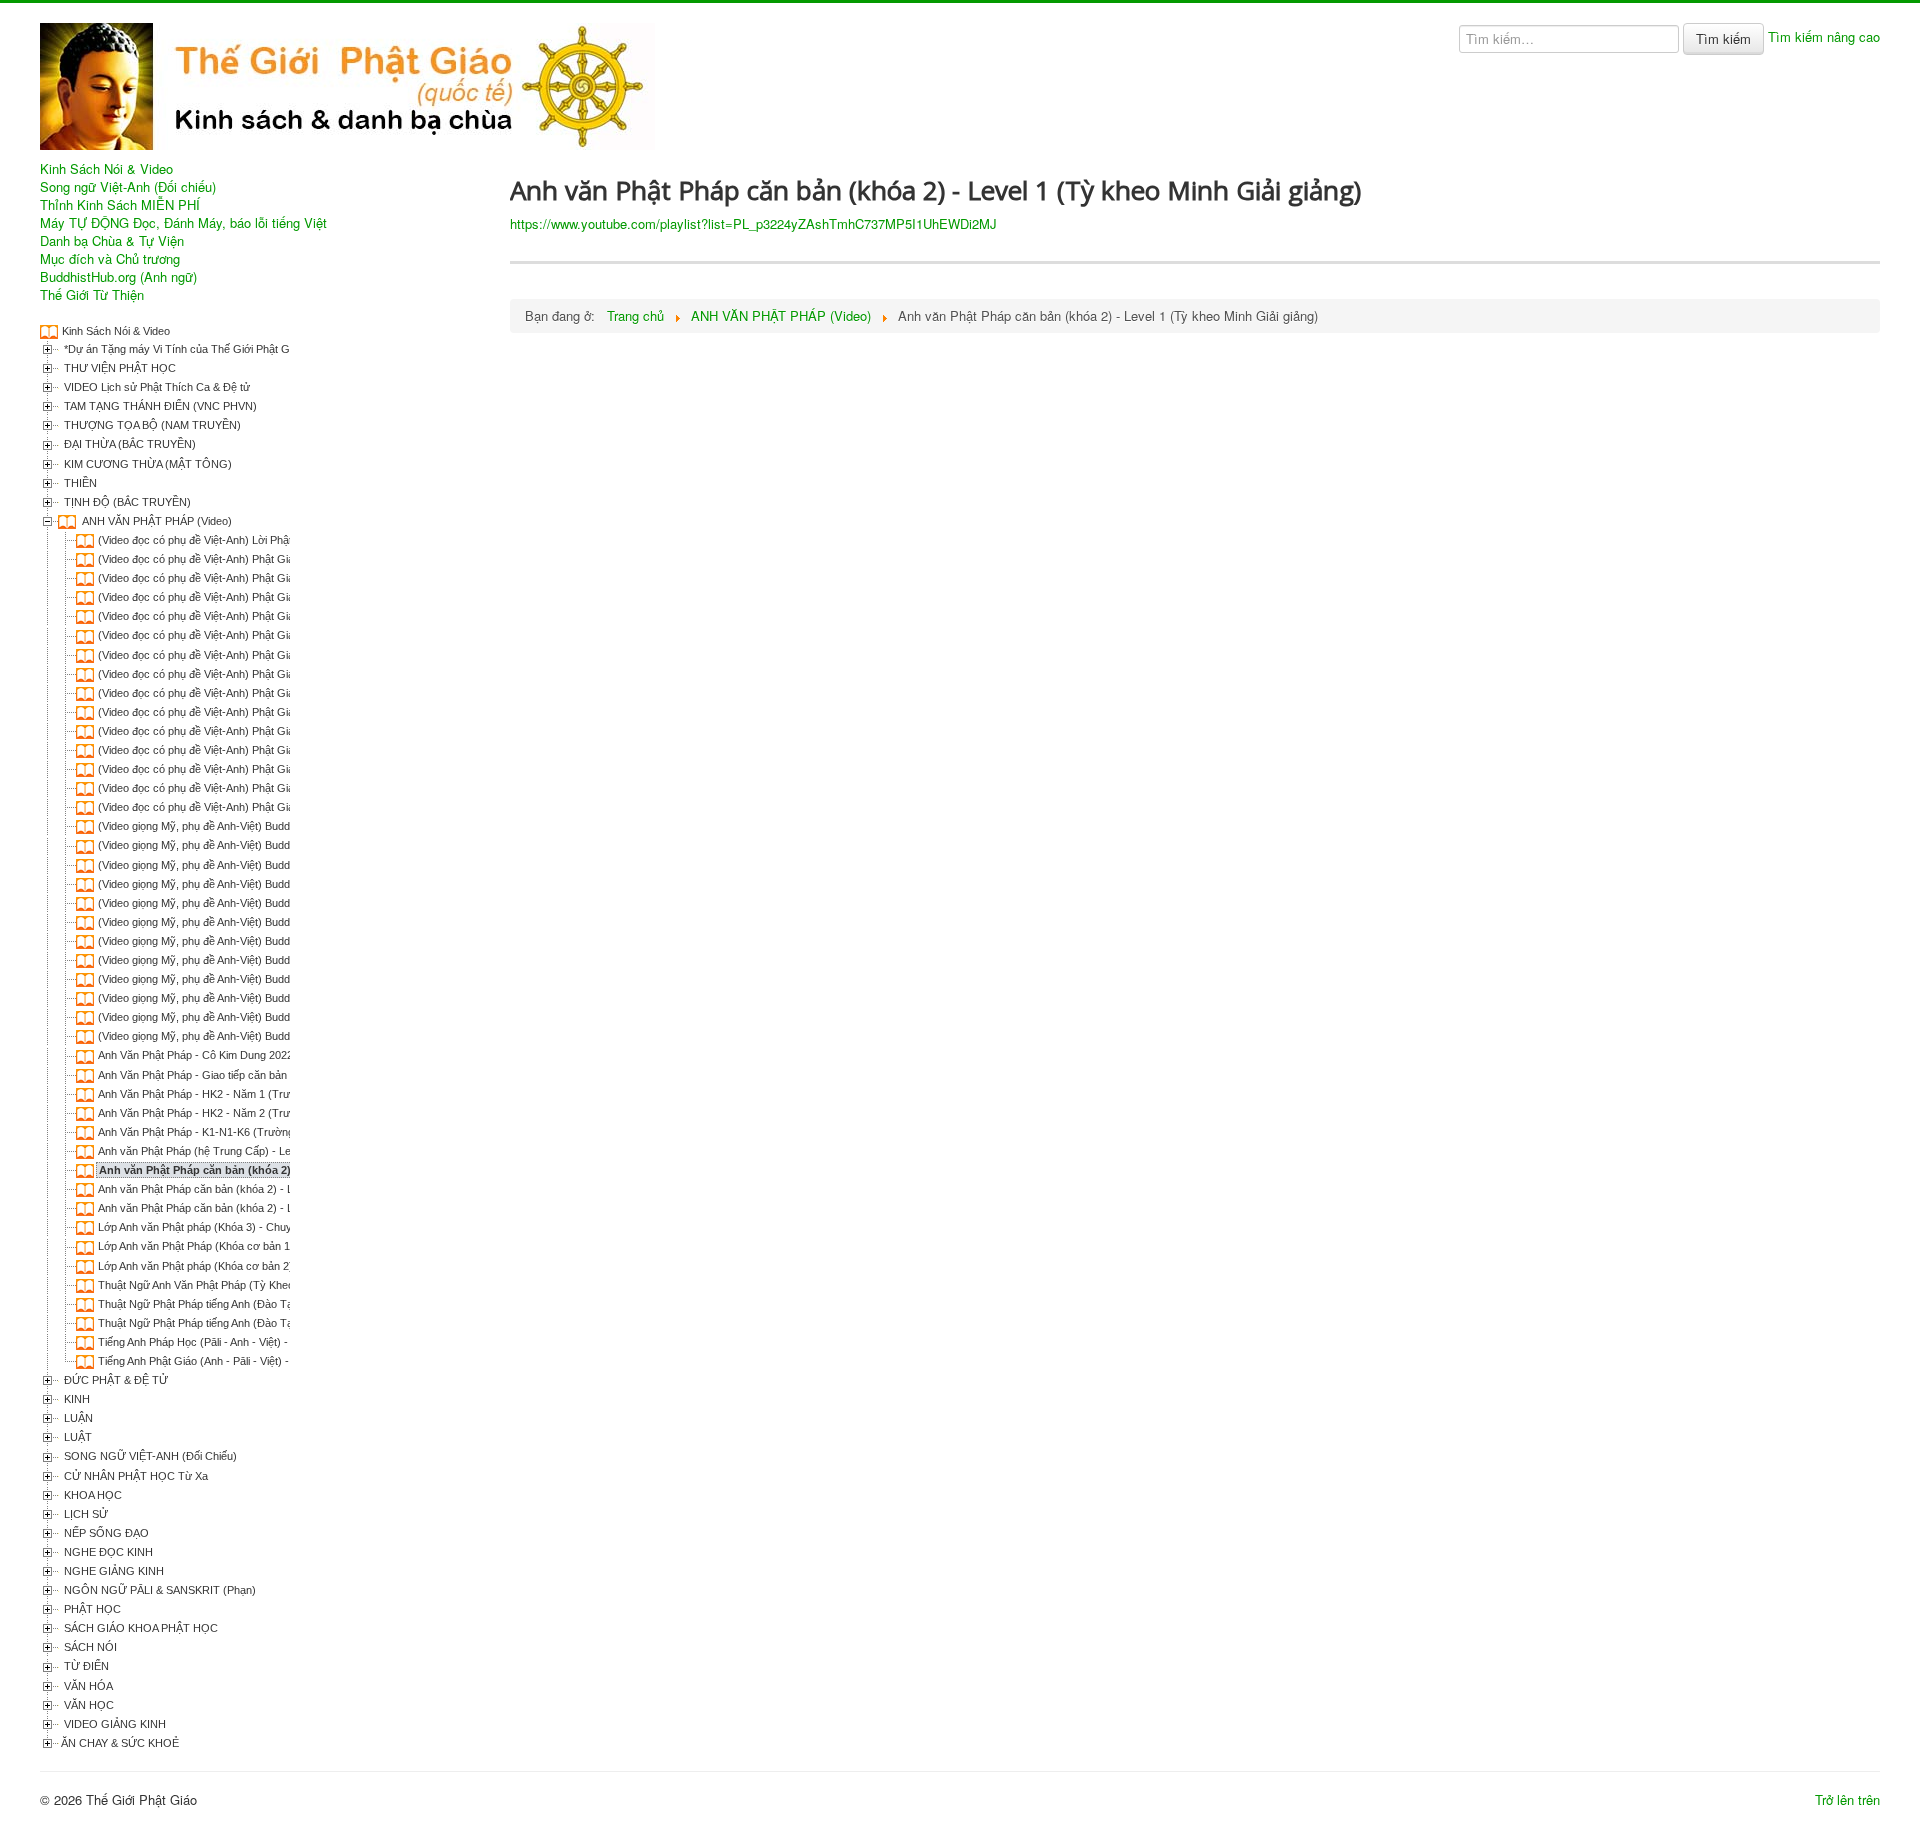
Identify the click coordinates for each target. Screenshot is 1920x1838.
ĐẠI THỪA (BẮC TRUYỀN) (128, 444)
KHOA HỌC (91, 1495)
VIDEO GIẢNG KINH (113, 1724)
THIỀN (79, 483)
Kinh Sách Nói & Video (106, 169)
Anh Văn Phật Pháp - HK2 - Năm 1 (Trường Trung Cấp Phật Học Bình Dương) (288, 1094)
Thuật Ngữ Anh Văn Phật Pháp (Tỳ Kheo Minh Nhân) (225, 1285)
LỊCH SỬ (84, 1514)
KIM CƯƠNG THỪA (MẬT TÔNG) (146, 464)
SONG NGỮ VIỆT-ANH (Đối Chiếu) (149, 1456)
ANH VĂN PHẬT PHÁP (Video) (156, 521)
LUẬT (76, 1437)
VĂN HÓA (87, 1686)
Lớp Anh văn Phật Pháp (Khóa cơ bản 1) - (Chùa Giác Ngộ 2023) (256, 1246)
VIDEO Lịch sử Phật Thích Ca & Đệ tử (155, 387)
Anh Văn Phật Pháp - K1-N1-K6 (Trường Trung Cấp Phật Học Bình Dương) (280, 1132)
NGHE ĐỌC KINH (107, 1552)
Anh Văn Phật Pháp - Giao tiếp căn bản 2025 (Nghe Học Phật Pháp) (262, 1075)
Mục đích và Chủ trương (110, 259)
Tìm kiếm (1723, 38)
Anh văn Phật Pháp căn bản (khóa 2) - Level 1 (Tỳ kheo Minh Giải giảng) (288, 1170)
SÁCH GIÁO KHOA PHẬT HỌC (139, 1628)
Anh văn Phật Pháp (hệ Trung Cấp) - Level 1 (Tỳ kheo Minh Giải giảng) (270, 1151)
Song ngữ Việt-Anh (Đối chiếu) (128, 187)
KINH (75, 1399)
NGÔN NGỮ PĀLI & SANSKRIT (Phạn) (158, 1590)
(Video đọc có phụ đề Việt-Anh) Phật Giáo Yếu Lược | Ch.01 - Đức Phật (271, 559)
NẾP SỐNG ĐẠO (105, 1533)
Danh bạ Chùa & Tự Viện (112, 241)
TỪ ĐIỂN (85, 1666)
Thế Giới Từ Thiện (92, 295)
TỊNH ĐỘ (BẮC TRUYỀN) (126, 502)
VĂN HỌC (87, 1705)
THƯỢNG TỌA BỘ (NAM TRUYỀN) (151, 425)
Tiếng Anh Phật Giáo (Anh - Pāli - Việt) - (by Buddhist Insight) (245, 1361)
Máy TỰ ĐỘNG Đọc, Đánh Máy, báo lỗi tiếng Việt (183, 223)
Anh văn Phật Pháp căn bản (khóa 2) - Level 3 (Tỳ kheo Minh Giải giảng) (274, 1208)
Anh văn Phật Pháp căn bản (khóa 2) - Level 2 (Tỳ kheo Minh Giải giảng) (274, 1189)
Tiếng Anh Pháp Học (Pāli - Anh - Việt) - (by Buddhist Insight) (244, 1342)
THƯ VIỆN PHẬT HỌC (118, 368)
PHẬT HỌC (91, 1609)
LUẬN (77, 1418)
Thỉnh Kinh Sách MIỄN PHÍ (120, 205)
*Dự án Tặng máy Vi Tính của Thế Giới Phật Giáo (182, 349)
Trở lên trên (1847, 1799)
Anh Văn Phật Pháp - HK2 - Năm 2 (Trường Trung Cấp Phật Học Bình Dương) (288, 1113)
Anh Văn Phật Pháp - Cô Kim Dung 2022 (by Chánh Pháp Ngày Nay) (264, 1055)
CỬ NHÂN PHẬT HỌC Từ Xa (134, 1476)
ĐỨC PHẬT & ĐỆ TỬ (114, 1380)
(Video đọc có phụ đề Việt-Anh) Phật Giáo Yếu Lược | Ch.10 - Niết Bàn (269, 731)
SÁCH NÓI (89, 1647)
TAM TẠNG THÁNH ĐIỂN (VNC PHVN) (159, 406)
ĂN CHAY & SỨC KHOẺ (120, 1743)
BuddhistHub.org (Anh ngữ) (118, 277)
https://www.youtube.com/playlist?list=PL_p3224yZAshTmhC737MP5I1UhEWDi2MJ (753, 223)
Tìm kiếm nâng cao (1824, 36)
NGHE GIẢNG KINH (112, 1571)
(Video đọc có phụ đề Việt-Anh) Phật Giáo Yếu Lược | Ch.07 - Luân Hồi (270, 674)
